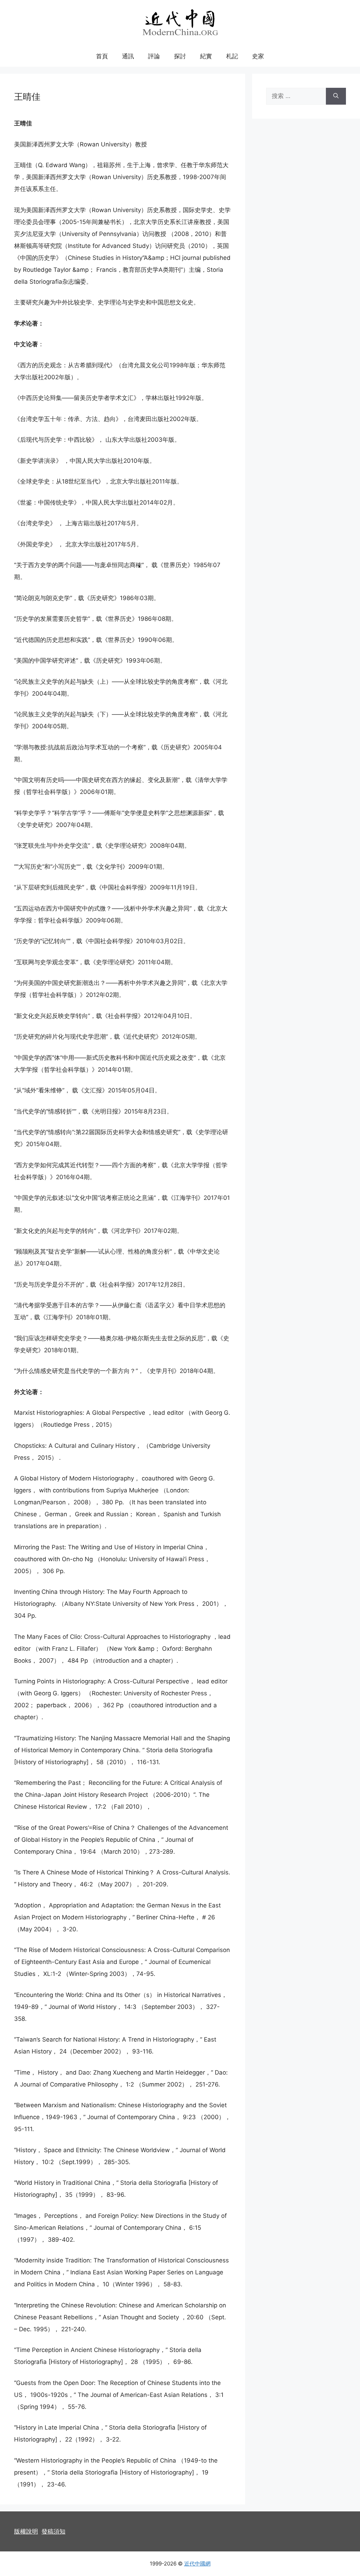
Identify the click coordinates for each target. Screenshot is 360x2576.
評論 (154, 56)
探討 (180, 56)
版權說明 (26, 2531)
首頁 (102, 56)
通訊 (128, 56)
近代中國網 (197, 2564)
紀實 (206, 56)
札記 (232, 56)
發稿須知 (53, 2531)
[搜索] (336, 96)
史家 (258, 56)
